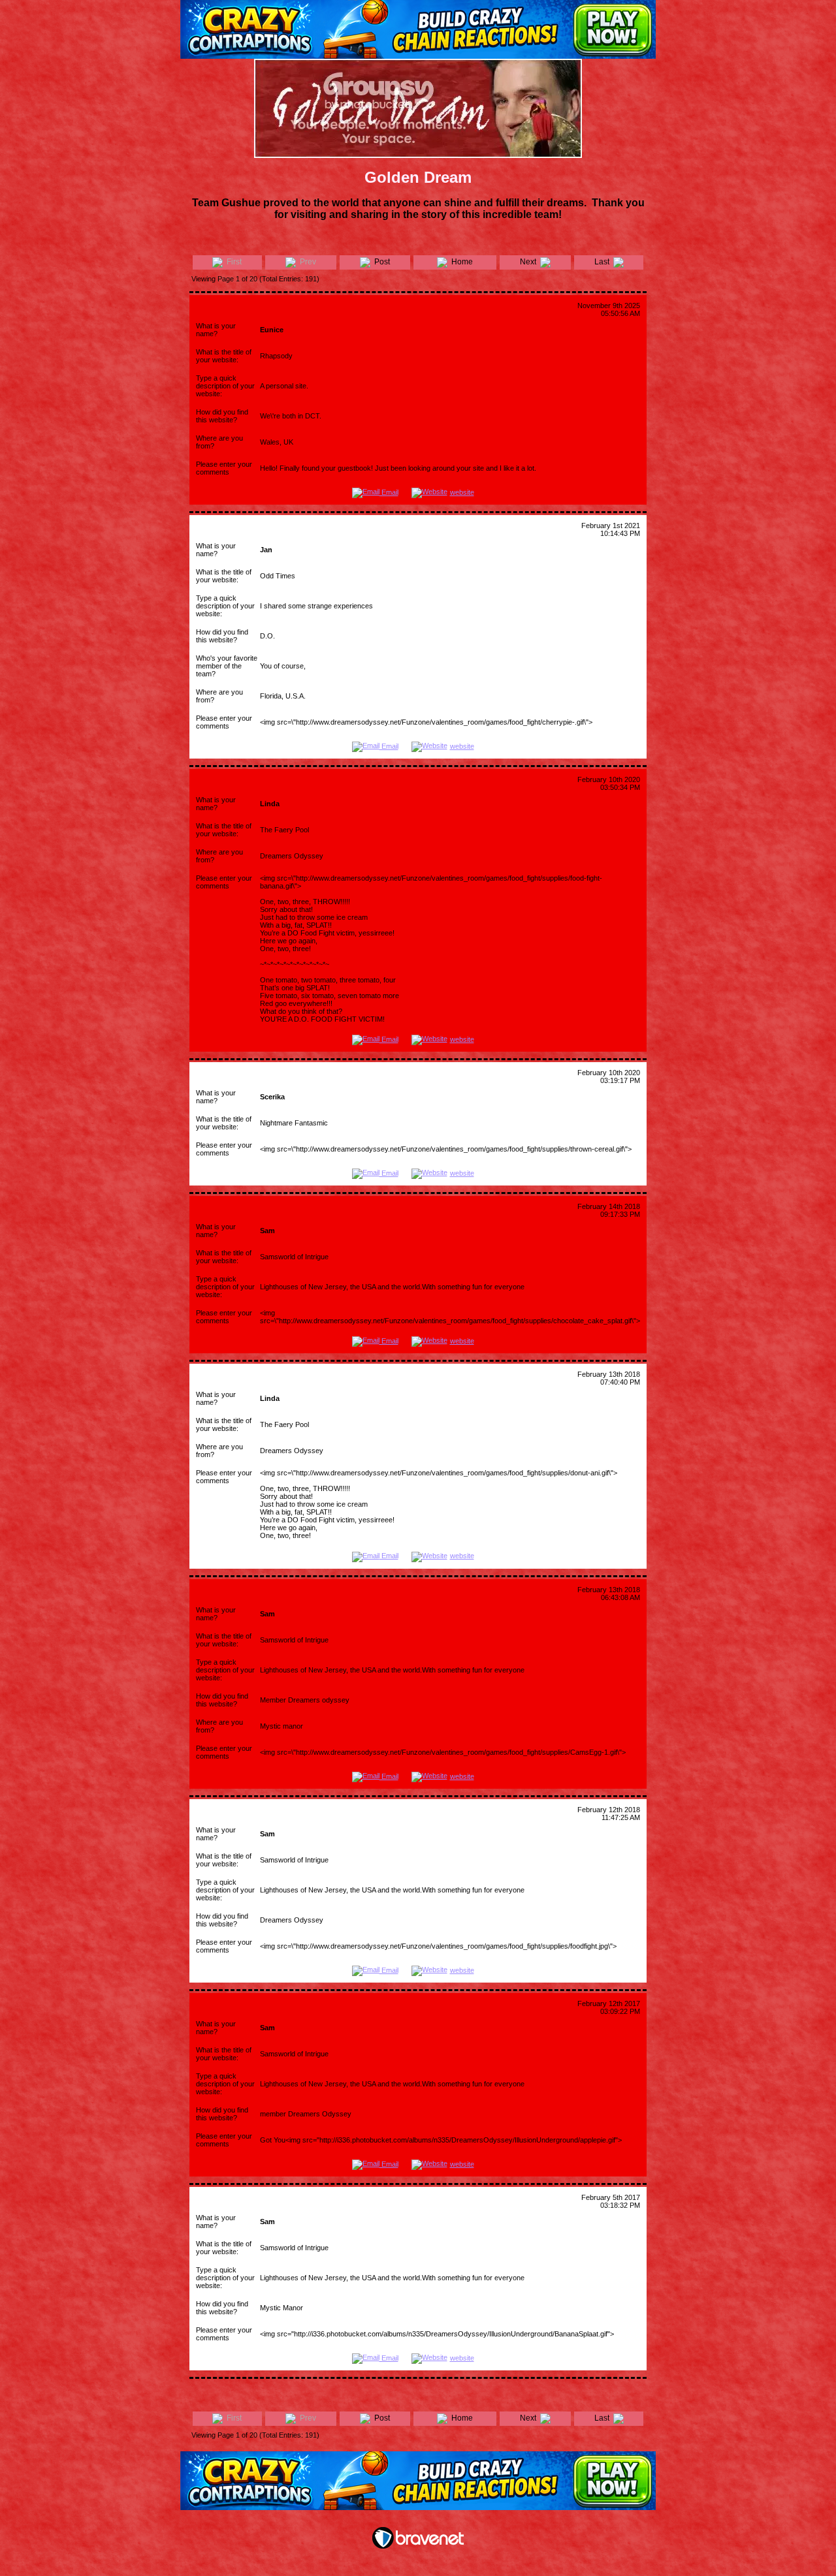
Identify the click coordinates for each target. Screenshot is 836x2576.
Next (530, 262)
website (462, 492)
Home (460, 262)
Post (380, 262)
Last (604, 262)
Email (389, 492)
